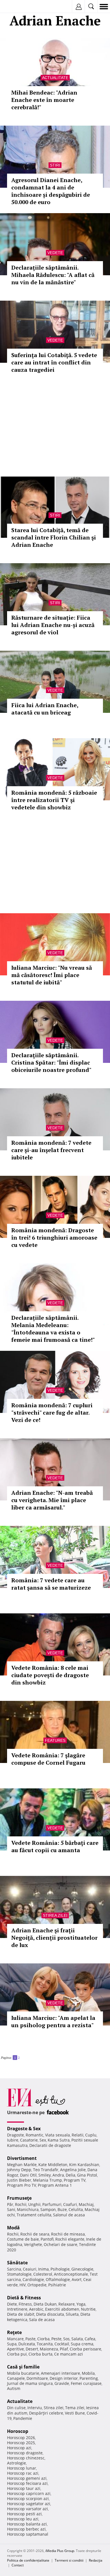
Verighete (33, 2244)
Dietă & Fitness (24, 2298)
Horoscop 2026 (21, 2438)
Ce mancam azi (69, 2354)
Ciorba (43, 2339)
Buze (62, 2209)
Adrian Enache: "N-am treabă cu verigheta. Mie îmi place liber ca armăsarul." (52, 1500)
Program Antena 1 (55, 2185)
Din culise (16, 2408)
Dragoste (16, 2135)
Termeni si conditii (69, 2560)
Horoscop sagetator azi (29, 2504)
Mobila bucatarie (23, 2373)
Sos (66, 2339)
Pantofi (47, 2239)
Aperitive (16, 2349)
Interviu (35, 2408)
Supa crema (82, 2344)
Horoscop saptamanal (28, 2534)
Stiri (55, 165)
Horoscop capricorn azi (29, 2493)
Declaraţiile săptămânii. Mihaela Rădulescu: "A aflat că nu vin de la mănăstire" (53, 275)
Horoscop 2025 (21, 2443)
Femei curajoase (86, 2383)
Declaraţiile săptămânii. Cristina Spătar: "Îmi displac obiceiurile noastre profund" (51, 1062)
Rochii (21, 2204)
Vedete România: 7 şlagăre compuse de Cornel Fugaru (48, 1759)
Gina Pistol (87, 2175)
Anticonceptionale (71, 2274)
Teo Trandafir (46, 2170)
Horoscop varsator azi (27, 2509)
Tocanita (45, 2344)
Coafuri (70, 2204)
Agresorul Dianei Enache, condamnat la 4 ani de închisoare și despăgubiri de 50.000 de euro (51, 191)
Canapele (16, 2378)
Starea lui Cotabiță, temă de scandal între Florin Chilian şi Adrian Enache (54, 537)
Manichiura (28, 2209)
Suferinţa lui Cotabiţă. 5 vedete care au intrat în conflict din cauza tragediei (54, 362)
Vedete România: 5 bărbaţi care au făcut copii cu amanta (55, 1846)
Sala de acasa (42, 2320)
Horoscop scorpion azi (28, 2499)
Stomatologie (19, 2274)
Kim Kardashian (84, 2165)
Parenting (89, 2378)
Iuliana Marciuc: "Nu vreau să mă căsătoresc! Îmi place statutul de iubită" (52, 975)
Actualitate (55, 78)
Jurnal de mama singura (30, 2383)
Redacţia (96, 2560)
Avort (77, 2279)
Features (55, 1740)
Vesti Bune (75, 2413)
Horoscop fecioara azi (27, 2483)
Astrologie (16, 2463)
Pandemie (23, 2418)
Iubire (13, 2140)
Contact (18, 2565)
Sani (11, 2209)
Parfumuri (52, 2204)
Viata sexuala (58, 2135)
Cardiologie (33, 2279)
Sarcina (14, 2269)
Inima (43, 2269)
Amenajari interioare (60, 2373)
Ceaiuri (30, 2269)
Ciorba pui (17, 2354)
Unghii (34, 2204)
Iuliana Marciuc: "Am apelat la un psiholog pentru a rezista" (53, 2021)
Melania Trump (48, 2180)
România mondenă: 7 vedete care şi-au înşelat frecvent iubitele (51, 1150)
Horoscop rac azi (23, 2473)
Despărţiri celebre (46, 2413)
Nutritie (88, 2309)
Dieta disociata (50, 2314)
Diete (12, 2304)
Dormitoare (37, 2378)
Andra (58, 2175)
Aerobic (36, 2309)
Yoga (81, 2304)
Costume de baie (23, 2239)
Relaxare (67, 2304)
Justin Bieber (19, 2180)
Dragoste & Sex (24, 2129)
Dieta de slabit (21, 2314)
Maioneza (49, 2349)
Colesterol (43, 2274)
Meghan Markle (22, 2165)
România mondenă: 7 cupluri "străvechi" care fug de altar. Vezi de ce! (52, 1412)
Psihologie (60, 2269)
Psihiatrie (57, 2285)
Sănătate (17, 2263)
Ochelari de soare (60, 2244)
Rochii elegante (70, 2239)
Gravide (62, 2383)
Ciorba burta (40, 2354)
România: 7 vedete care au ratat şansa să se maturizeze (51, 1584)
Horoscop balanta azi (27, 2524)
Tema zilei (75, 2408)
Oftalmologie (58, 2279)
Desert (32, 2349)
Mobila (88, 2373)
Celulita (76, 2209)
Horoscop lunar (22, 2468)
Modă (13, 2228)
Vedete (55, 253)
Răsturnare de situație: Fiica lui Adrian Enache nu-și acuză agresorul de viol (53, 625)
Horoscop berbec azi (26, 2529)
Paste (30, 2339)
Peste (56, 2339)
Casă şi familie (23, 2367)
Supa (12, 2344)
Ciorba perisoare (85, 2349)
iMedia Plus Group (60, 2551)
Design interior (64, 2378)
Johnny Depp (19, 2170)
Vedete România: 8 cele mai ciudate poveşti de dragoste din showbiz (50, 1675)
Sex (43, 2140)
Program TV (75, 2180)
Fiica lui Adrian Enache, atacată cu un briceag (45, 709)
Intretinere (17, 2309)
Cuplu (91, 2135)
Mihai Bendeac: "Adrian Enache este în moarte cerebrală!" (44, 100)
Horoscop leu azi (23, 2519)
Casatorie (29, 2140)
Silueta (72, 2314)
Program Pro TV (22, 2185)
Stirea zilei (55, 1915)
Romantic (35, 2135)
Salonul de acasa (69, 2215)
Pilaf (64, 2349)
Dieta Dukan (45, 2304)
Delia (71, 2175)
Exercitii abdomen (62, 2309)
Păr (10, 2204)
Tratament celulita (34, 2215)
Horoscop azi (19, 2448)
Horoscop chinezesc (26, 2458)
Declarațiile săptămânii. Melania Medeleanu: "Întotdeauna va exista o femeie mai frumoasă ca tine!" (53, 1329)
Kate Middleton (53, 2165)
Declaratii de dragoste (50, 2145)
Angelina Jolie (73, 2170)
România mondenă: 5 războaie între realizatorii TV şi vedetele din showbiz (54, 800)
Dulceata (27, 2344)
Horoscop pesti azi (24, 2514)
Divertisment (22, 2158)
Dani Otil (28, 2175)
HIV (23, 2285)
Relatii (78, 2135)
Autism (14, 2388)
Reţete (14, 2332)
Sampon (48, 2209)
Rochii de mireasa (68, 2234)
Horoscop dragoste (25, 2453)
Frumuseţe (19, 2198)
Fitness (25, 2304)
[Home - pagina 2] (21, 2055)
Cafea (90, 2339)
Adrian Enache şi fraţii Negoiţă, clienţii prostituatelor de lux (54, 1938)
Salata (77, 2339)
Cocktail (62, 2344)
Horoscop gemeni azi (27, 2478)
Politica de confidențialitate (28, 2560)
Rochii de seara (35, 2234)
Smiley (45, 2175)
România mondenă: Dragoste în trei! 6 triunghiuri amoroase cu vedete (54, 1237)
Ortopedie (37, 2285)
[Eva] (18, 7)
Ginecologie (82, 2269)
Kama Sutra (59, 2140)
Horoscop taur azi (24, 2488)
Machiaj (86, 2204)
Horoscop (18, 2431)
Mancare (15, 2339)
